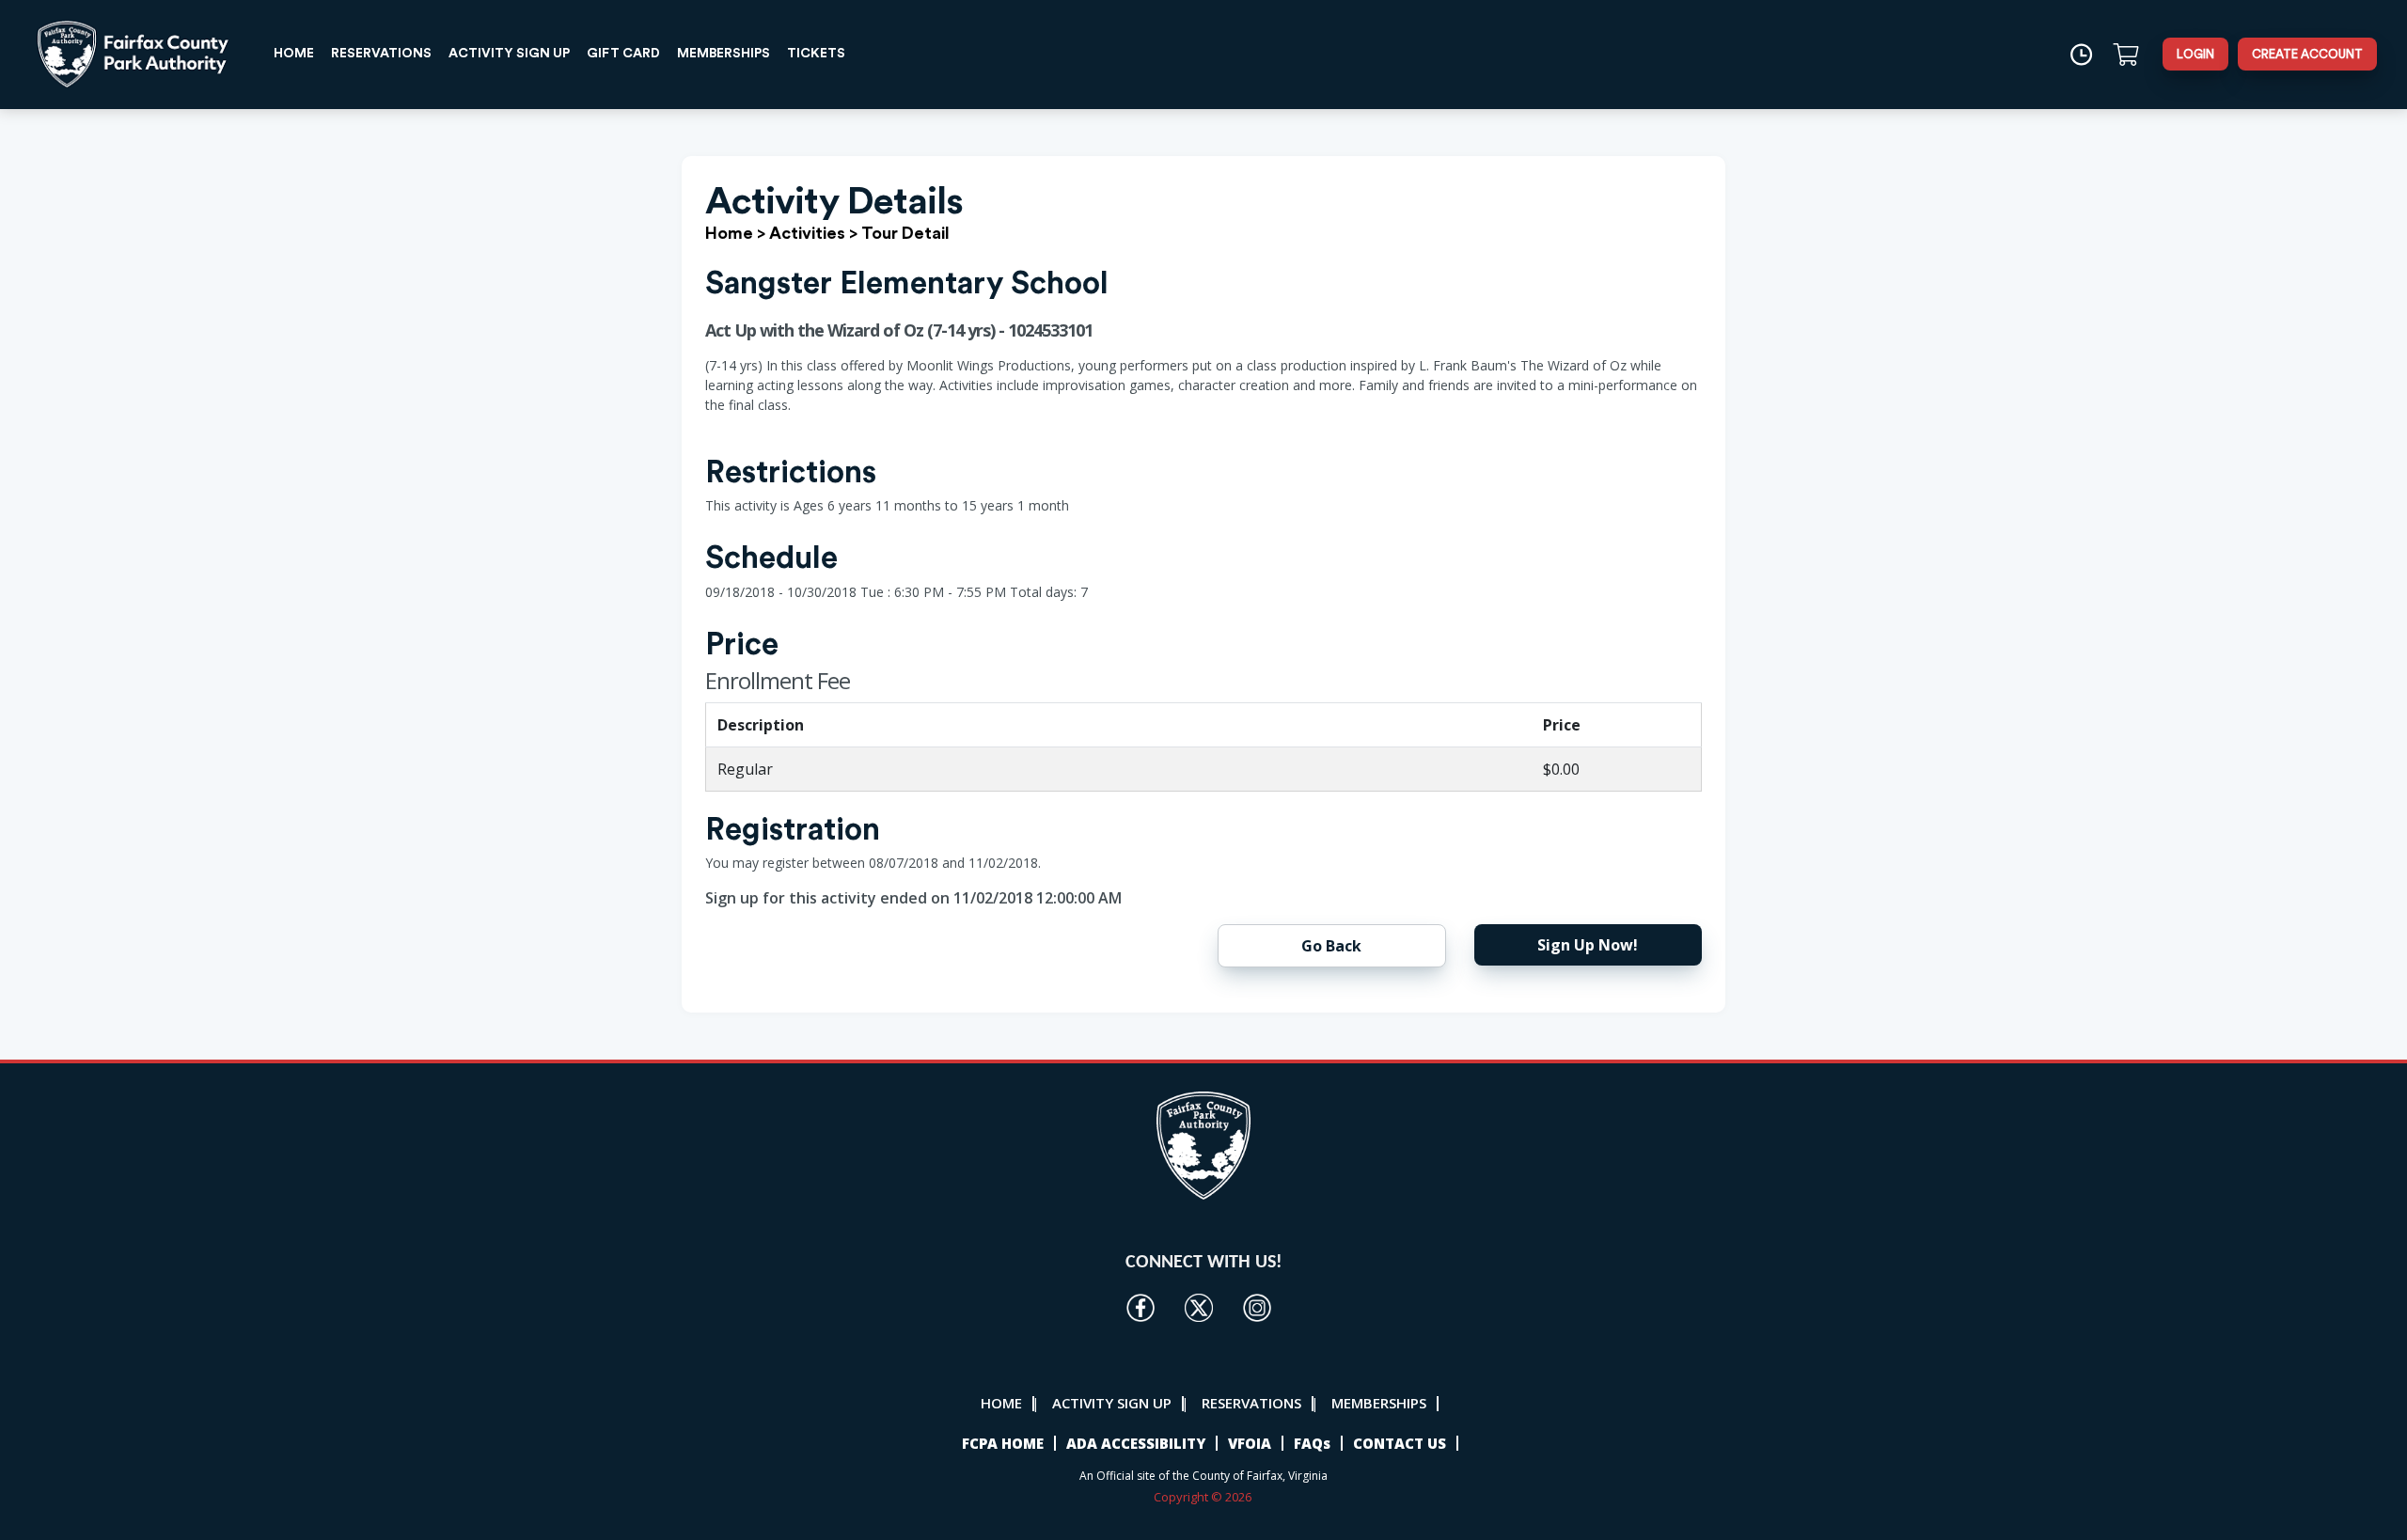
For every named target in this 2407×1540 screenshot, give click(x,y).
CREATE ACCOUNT (2307, 54)
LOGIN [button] (2195, 54)
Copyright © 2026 (1204, 1497)
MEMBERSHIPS (724, 54)
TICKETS (816, 54)
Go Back (1331, 946)
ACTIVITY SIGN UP (509, 54)
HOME (294, 54)
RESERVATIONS (381, 54)
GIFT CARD (623, 54)
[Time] (2081, 54)
